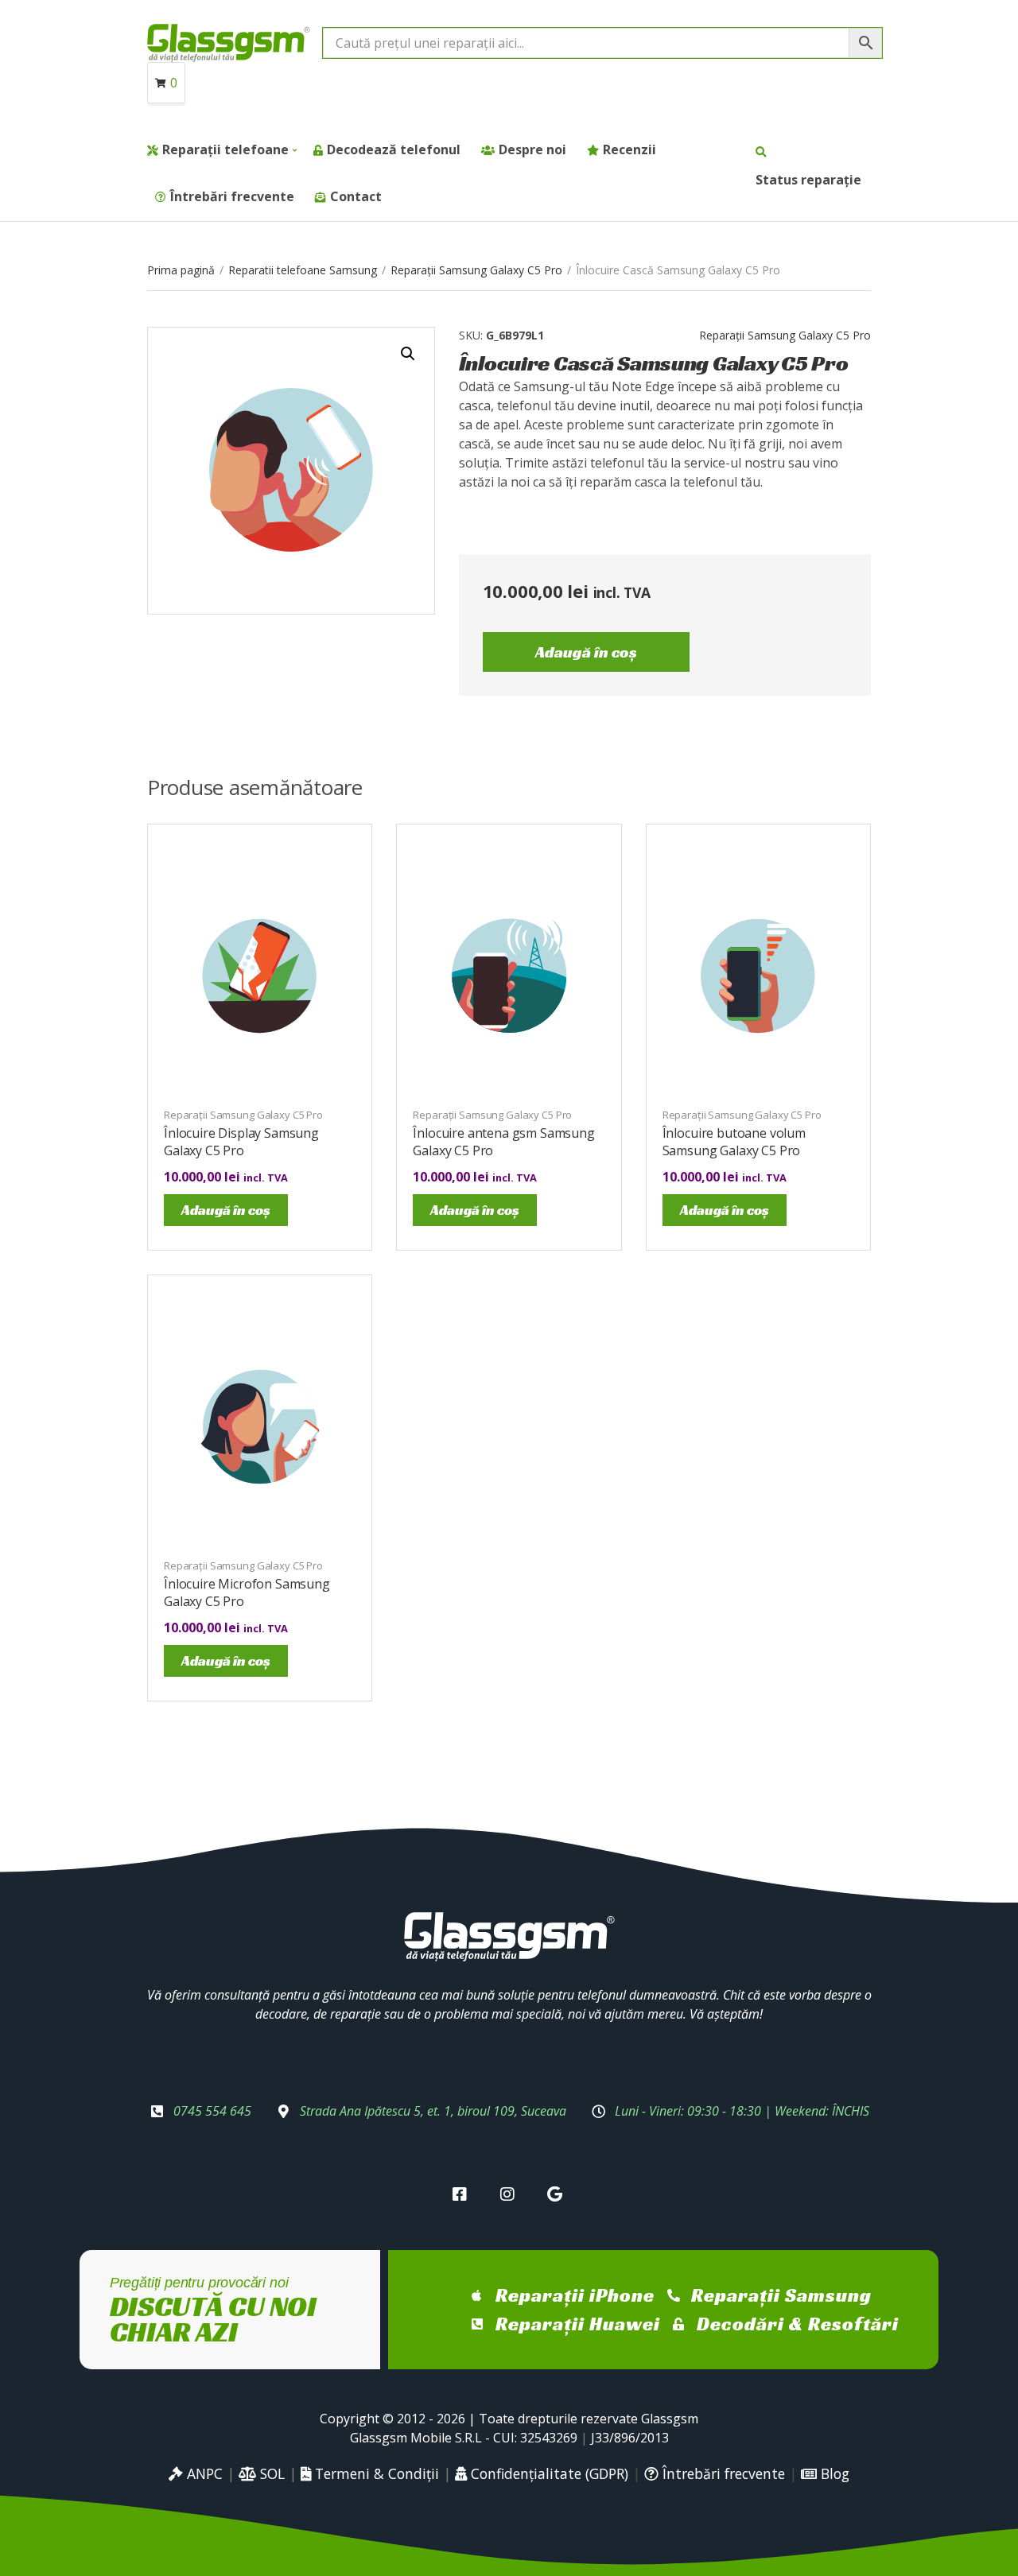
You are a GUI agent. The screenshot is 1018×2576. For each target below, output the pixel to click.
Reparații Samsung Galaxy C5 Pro (476, 270)
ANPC (203, 2473)
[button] (408, 354)
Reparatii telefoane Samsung (303, 270)
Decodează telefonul (394, 149)
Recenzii (629, 149)
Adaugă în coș (586, 652)
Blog (833, 2473)
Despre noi (532, 149)
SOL (270, 2473)
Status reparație (808, 180)
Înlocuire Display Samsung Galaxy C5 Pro (241, 1142)
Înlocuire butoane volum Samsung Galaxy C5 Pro (734, 1142)
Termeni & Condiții (375, 2473)
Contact (356, 196)
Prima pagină (181, 270)
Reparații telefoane (225, 149)
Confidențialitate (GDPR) (548, 2473)
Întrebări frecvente (232, 196)
